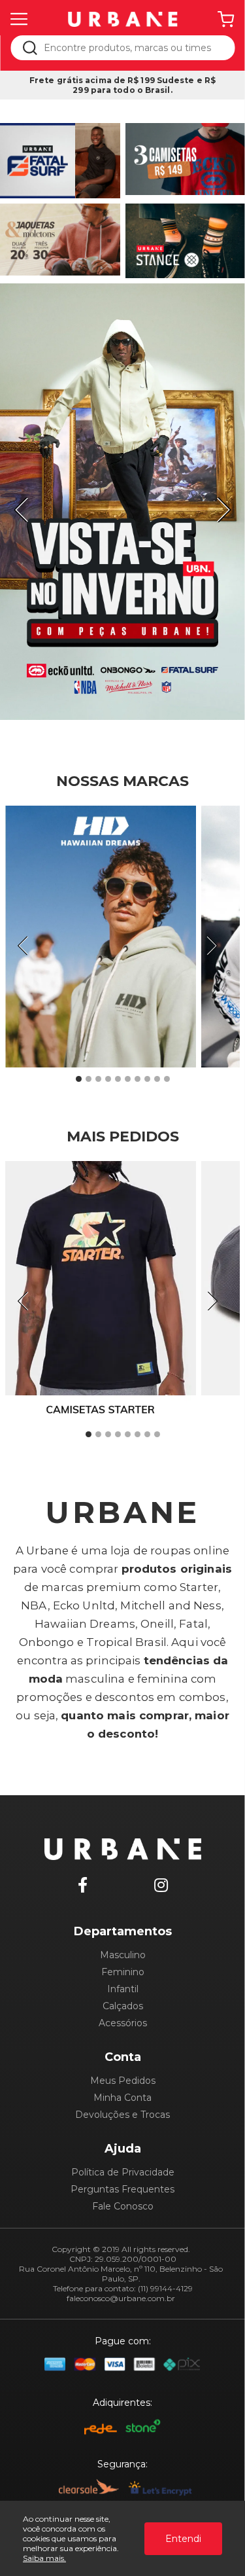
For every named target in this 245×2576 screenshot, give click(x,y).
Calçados (123, 2006)
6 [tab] (127, 1079)
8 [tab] (147, 1079)
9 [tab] (157, 1079)
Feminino (123, 1972)
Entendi (183, 2539)
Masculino (123, 1955)
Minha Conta (122, 2098)
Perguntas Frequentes (122, 2189)
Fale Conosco (123, 2206)
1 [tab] (78, 1079)
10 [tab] (167, 1079)
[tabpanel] (122, 502)
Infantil (123, 1989)
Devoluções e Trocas (122, 2115)
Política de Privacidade (123, 2172)
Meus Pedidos (123, 2081)
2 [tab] (88, 1079)
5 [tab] (118, 1079)
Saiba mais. (44, 2558)
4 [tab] (108, 1079)
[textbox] (131, 48)
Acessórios (123, 2023)
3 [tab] (98, 1079)
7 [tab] (137, 1079)
